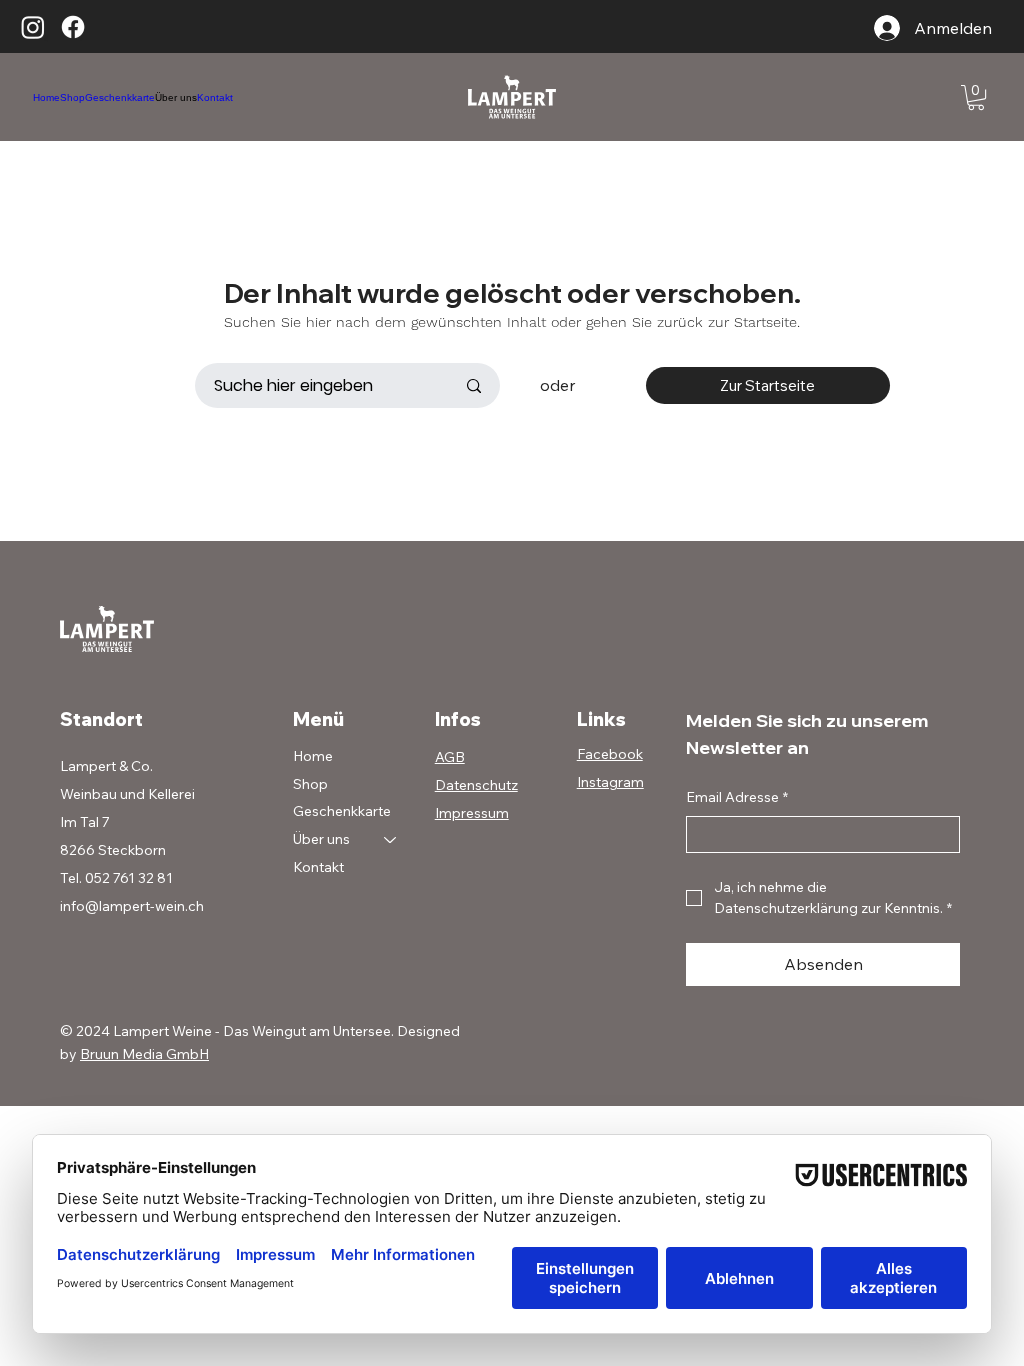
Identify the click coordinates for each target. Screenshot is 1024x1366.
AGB (450, 757)
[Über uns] (391, 840)
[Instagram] (33, 27)
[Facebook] (73, 27)
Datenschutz (476, 785)
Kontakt (318, 867)
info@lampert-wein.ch (132, 906)
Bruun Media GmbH (144, 1054)
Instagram (610, 782)
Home (313, 756)
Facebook (610, 754)
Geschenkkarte (342, 811)
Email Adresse (737, 797)
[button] (976, 97)
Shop (310, 784)
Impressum (472, 813)
